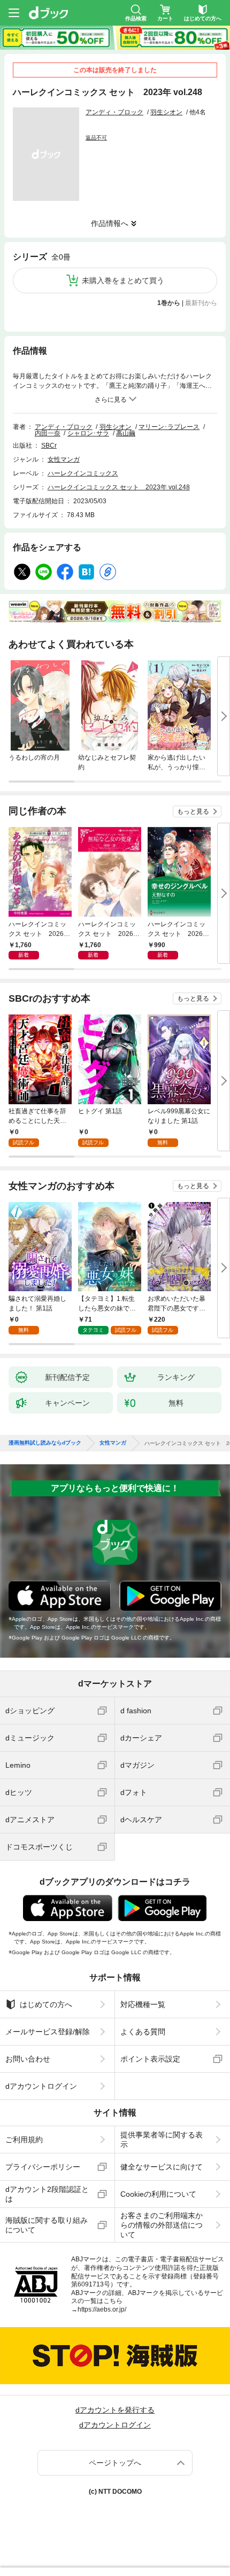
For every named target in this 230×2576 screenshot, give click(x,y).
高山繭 (126, 433)
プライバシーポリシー (43, 2167)
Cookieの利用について (158, 2194)
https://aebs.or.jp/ (102, 2309)
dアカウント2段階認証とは (47, 2194)
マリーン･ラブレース (169, 427)
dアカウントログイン (41, 2086)
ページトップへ (115, 2463)
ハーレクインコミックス (83, 473)
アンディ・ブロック (114, 112)
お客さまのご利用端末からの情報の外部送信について (162, 2225)
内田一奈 (48, 433)
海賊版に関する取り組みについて (47, 2225)
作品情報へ (110, 223)
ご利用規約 (24, 2140)
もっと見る (193, 811)
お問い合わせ (28, 2059)
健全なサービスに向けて (162, 2167)
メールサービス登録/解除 (48, 2032)
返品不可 (96, 138)
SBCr (49, 446)
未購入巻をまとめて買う (123, 280)
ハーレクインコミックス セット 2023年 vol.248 (119, 487)
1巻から (169, 303)
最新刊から (201, 303)
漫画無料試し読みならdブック (45, 1443)
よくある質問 (143, 2032)
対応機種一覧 (143, 2004)
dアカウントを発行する (115, 2410)
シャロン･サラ (88, 433)
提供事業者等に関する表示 (162, 2140)
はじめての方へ (46, 2004)
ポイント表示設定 (150, 2059)
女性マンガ (64, 459)
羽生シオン (166, 112)
